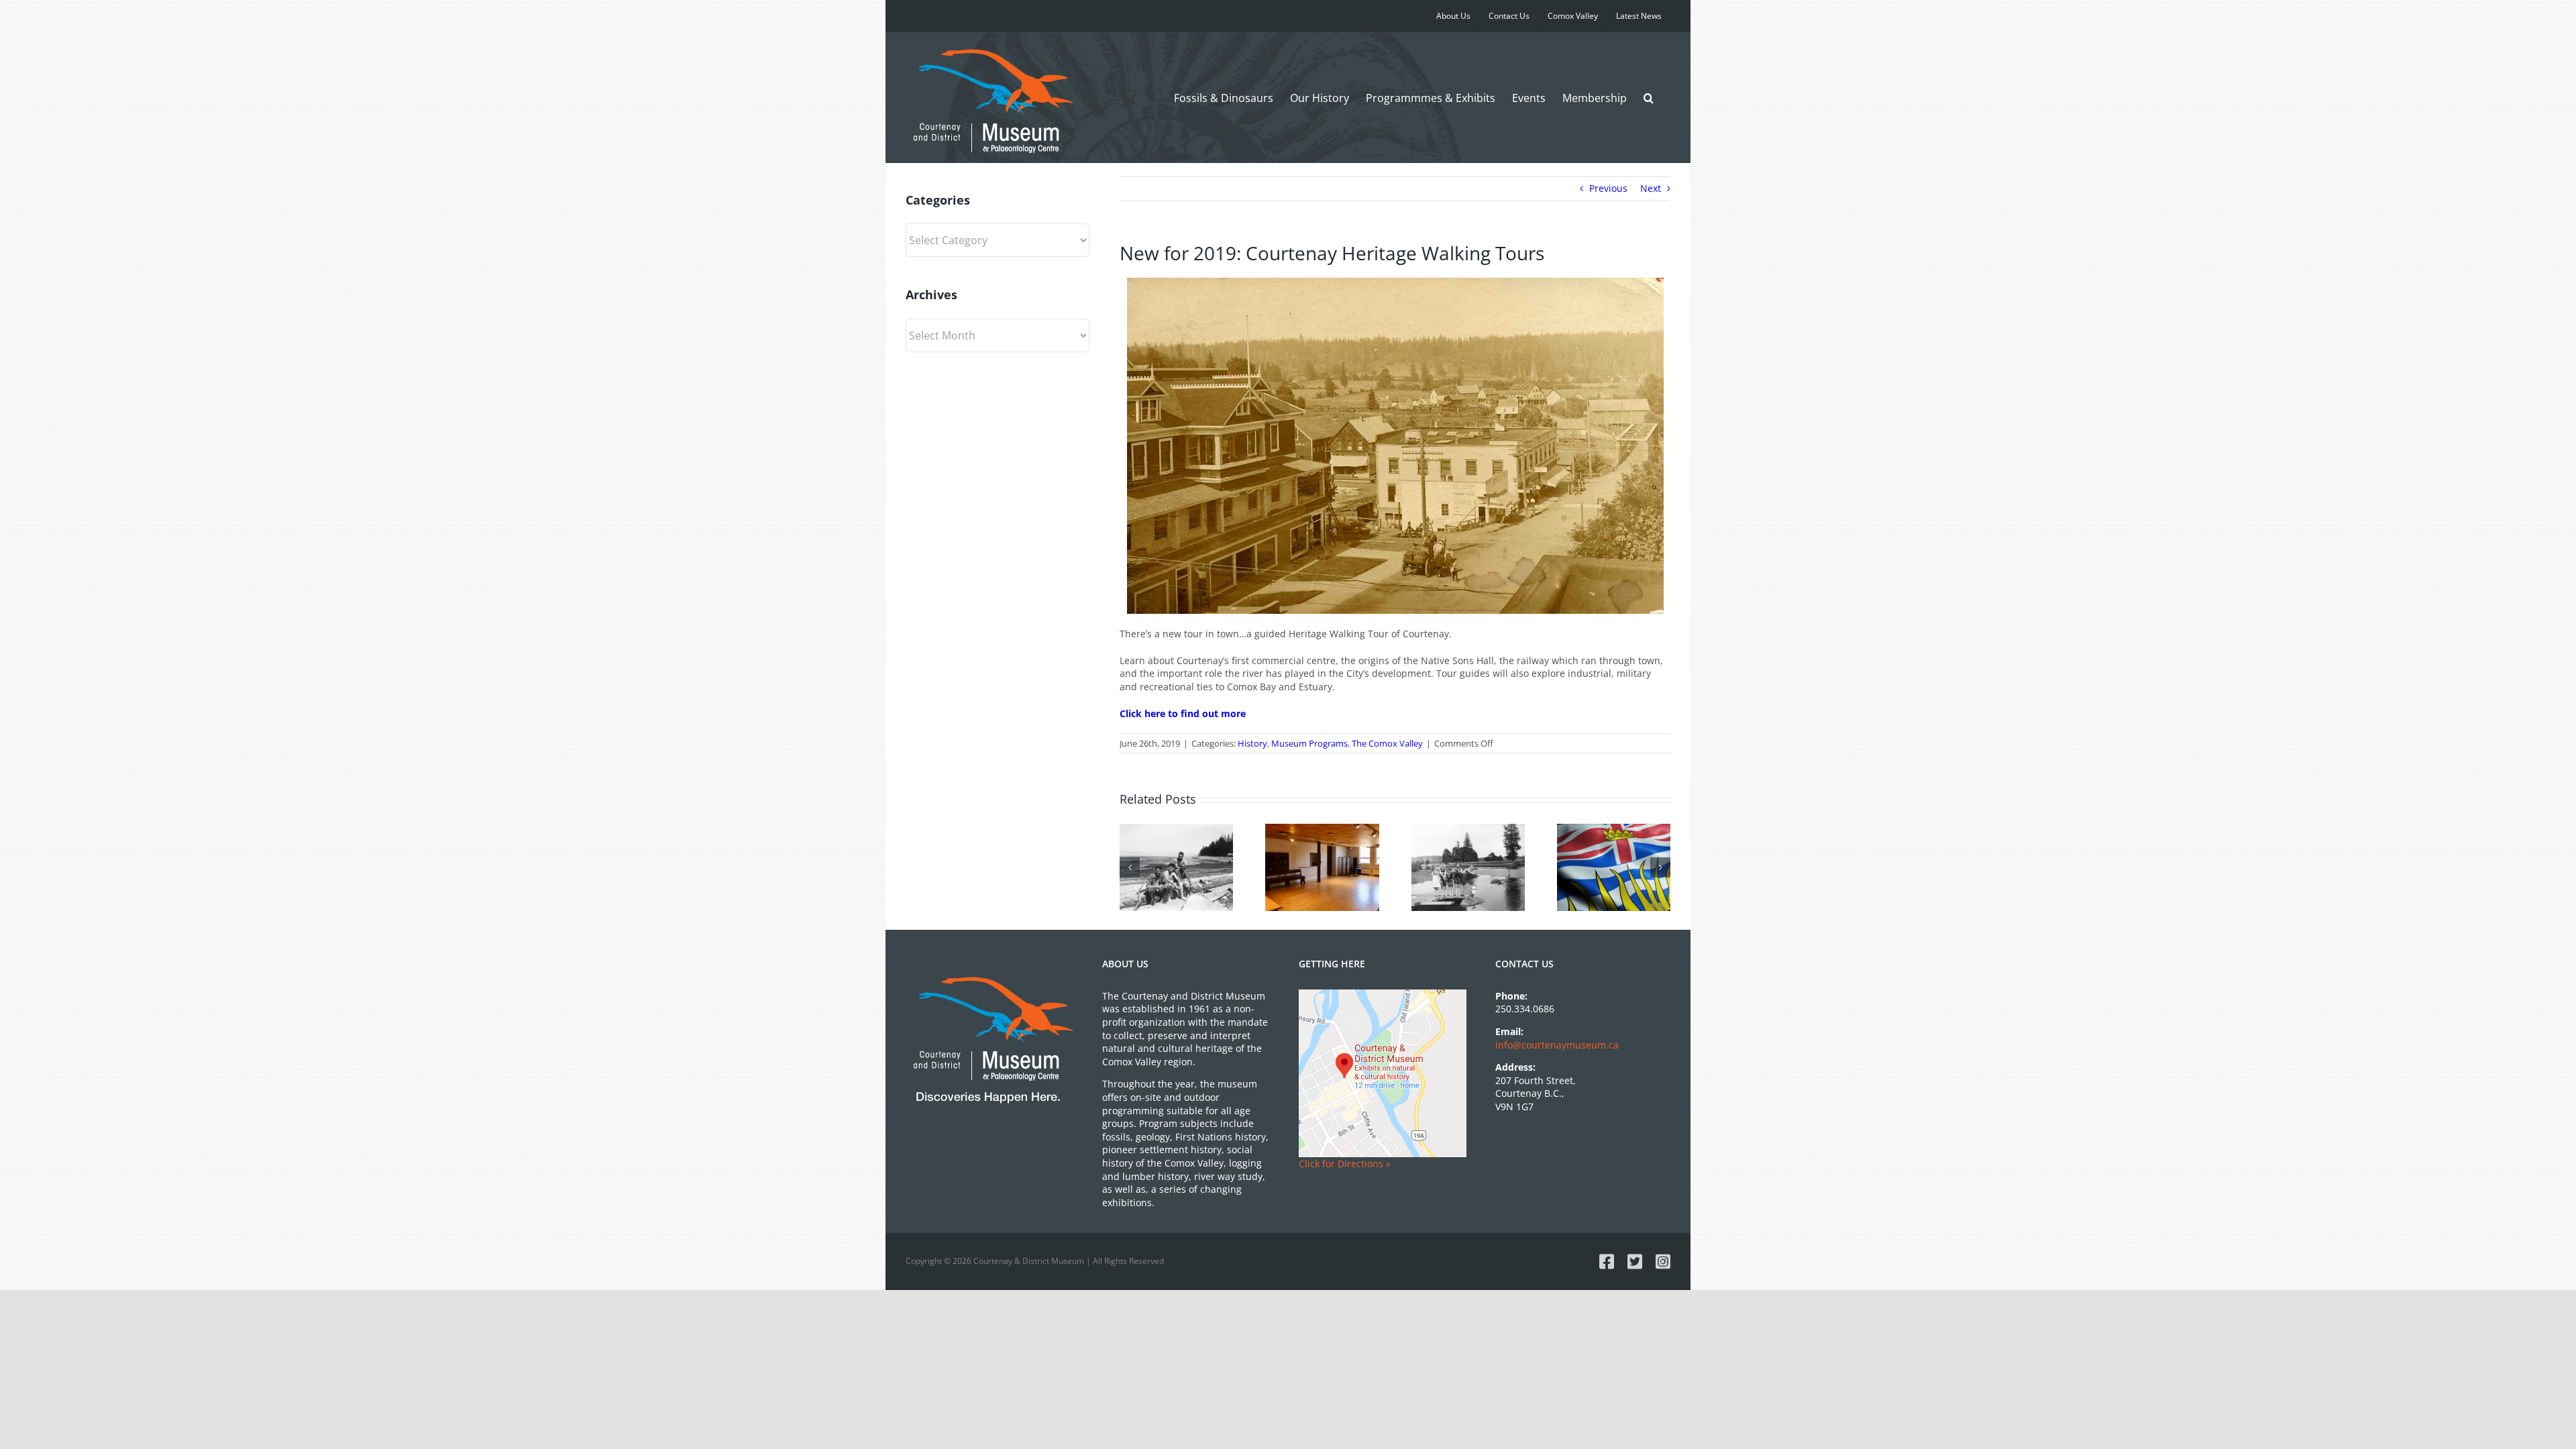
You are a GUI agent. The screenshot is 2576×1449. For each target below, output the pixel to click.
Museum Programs (1309, 743)
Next (1651, 188)
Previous (1608, 188)
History (1252, 743)
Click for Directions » (1345, 1164)
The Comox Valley (1387, 743)
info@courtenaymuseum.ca (1557, 1045)
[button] (1649, 98)
